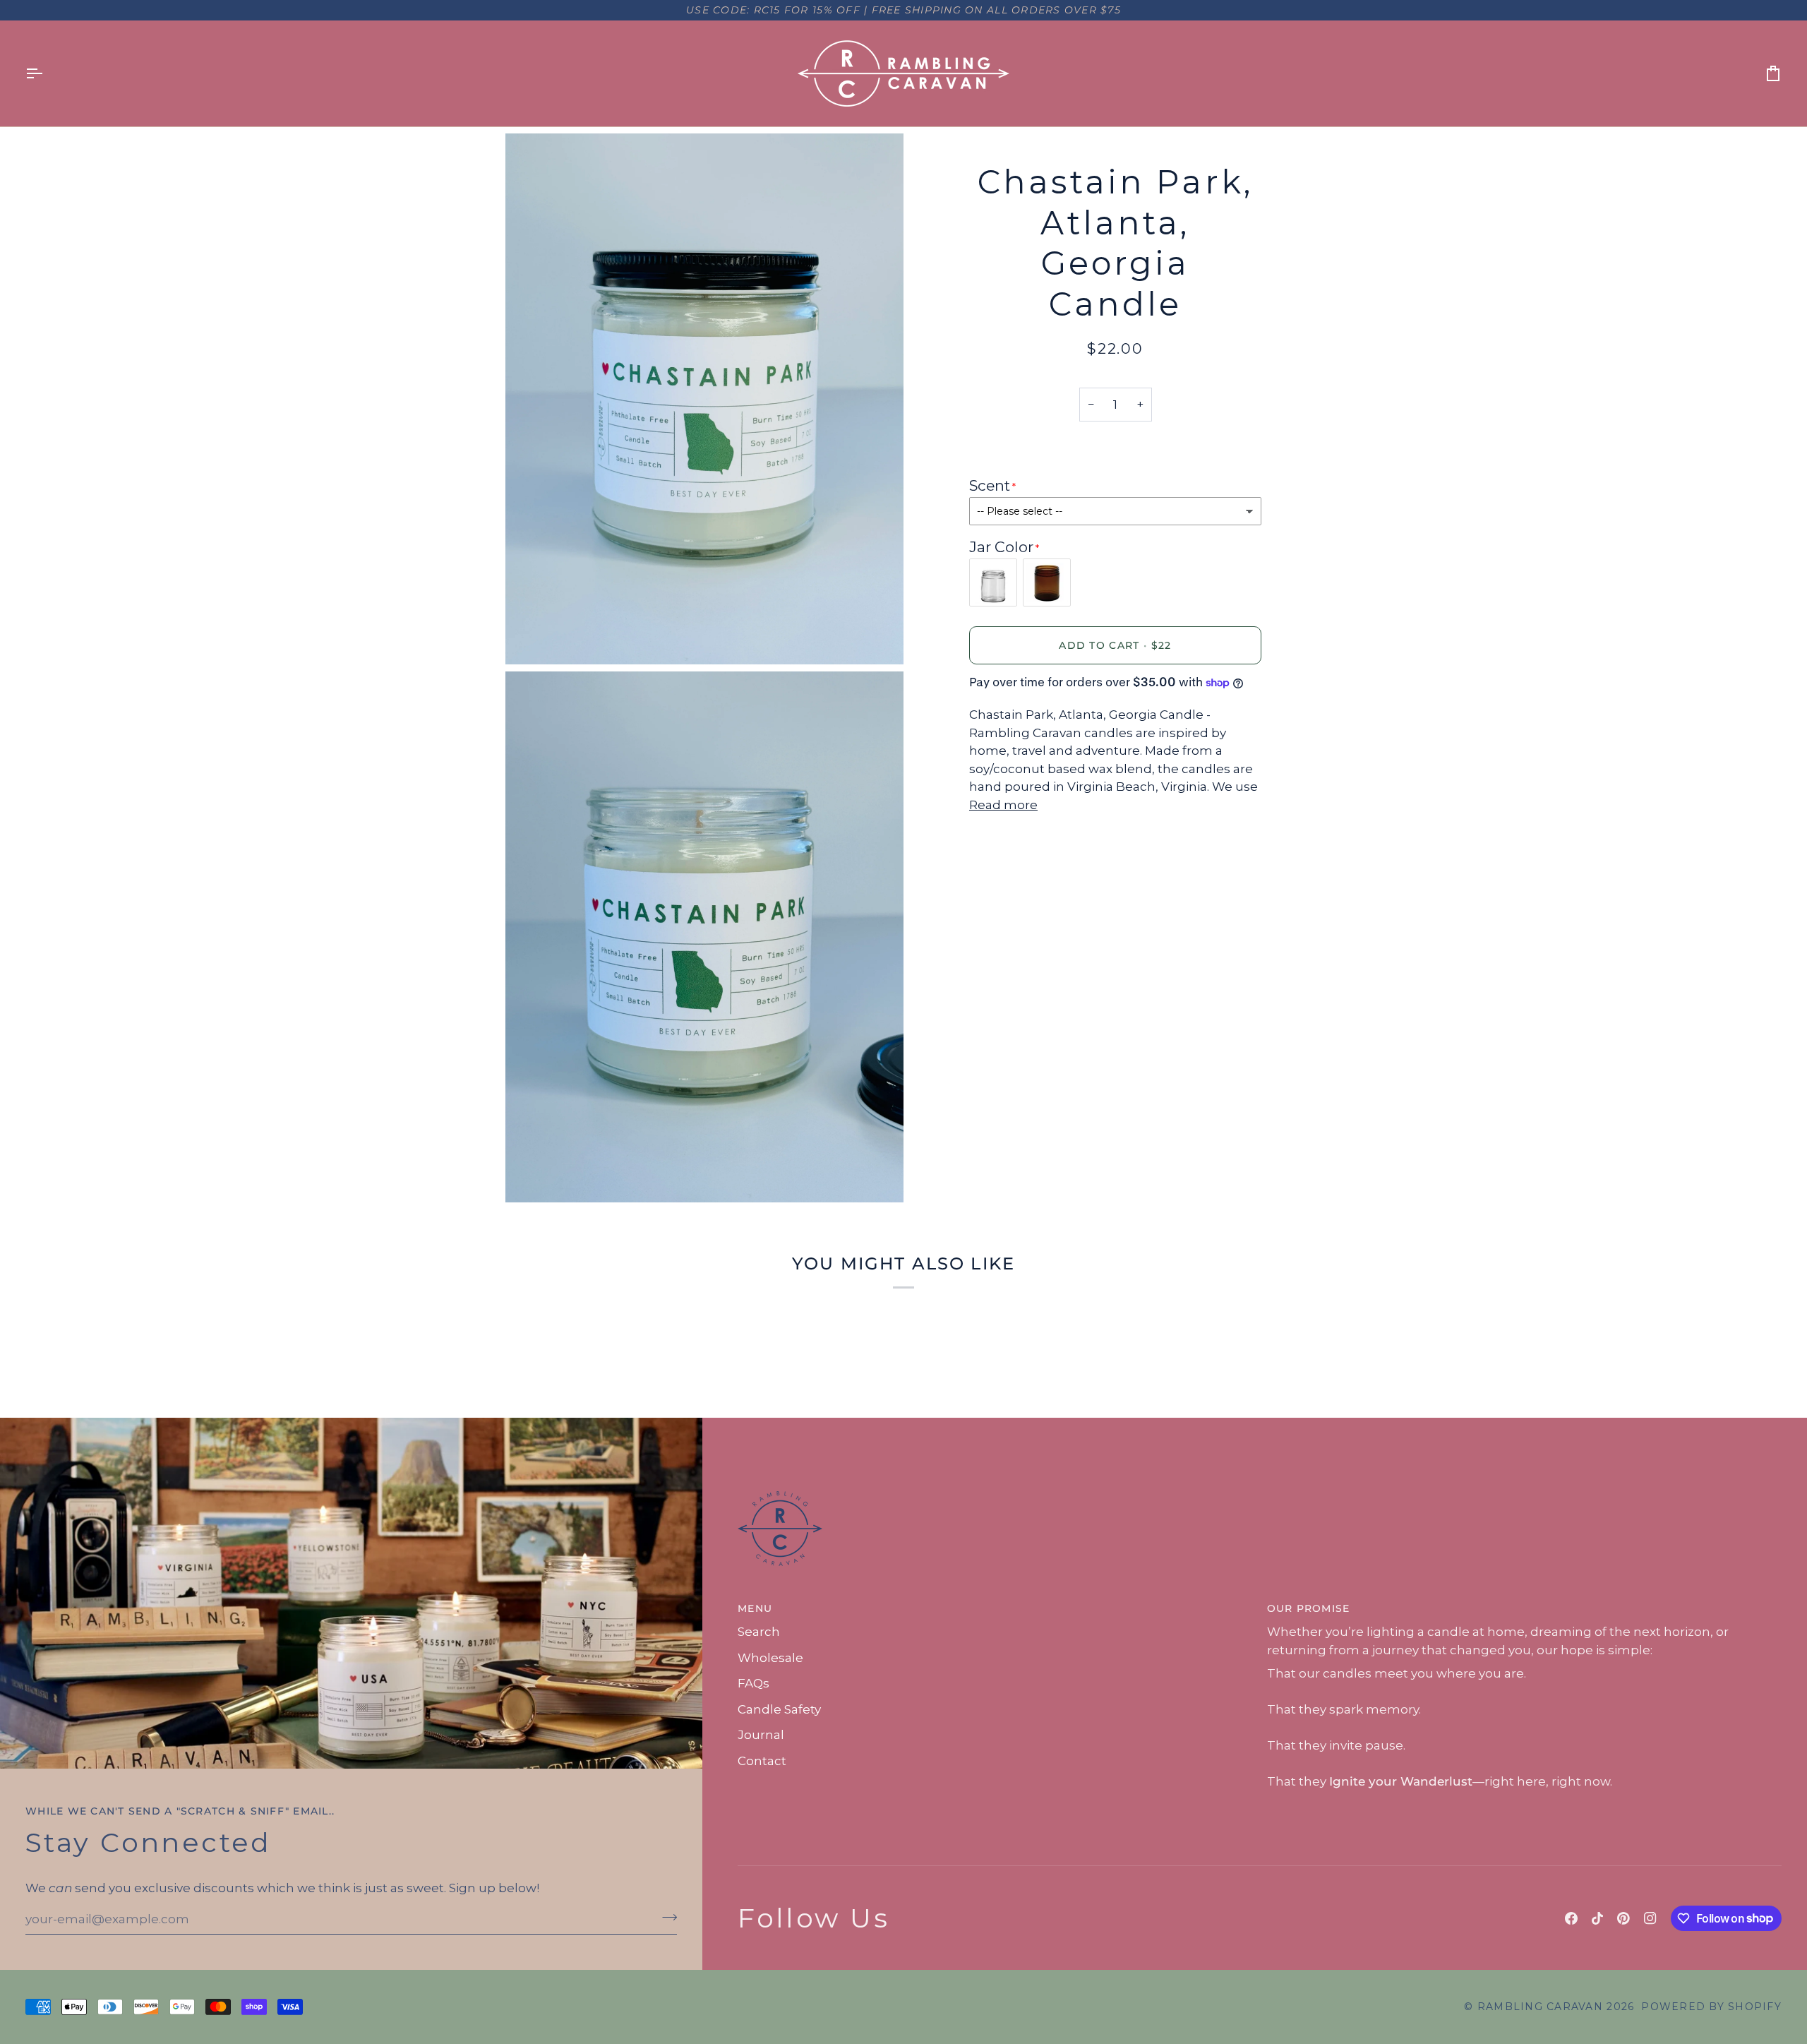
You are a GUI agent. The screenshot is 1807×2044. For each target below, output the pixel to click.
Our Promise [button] (1309, 1608)
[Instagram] (1650, 1918)
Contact (762, 1761)
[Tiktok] (1597, 1918)
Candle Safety (779, 1709)
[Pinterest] (1623, 1918)
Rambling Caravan (1540, 2007)
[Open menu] (47, 73)
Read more (1003, 805)
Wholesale (770, 1658)
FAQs (754, 1683)
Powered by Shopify (1711, 2007)
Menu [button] (755, 1608)
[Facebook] (1571, 1918)
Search (759, 1632)
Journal (761, 1735)
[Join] (665, 1918)
